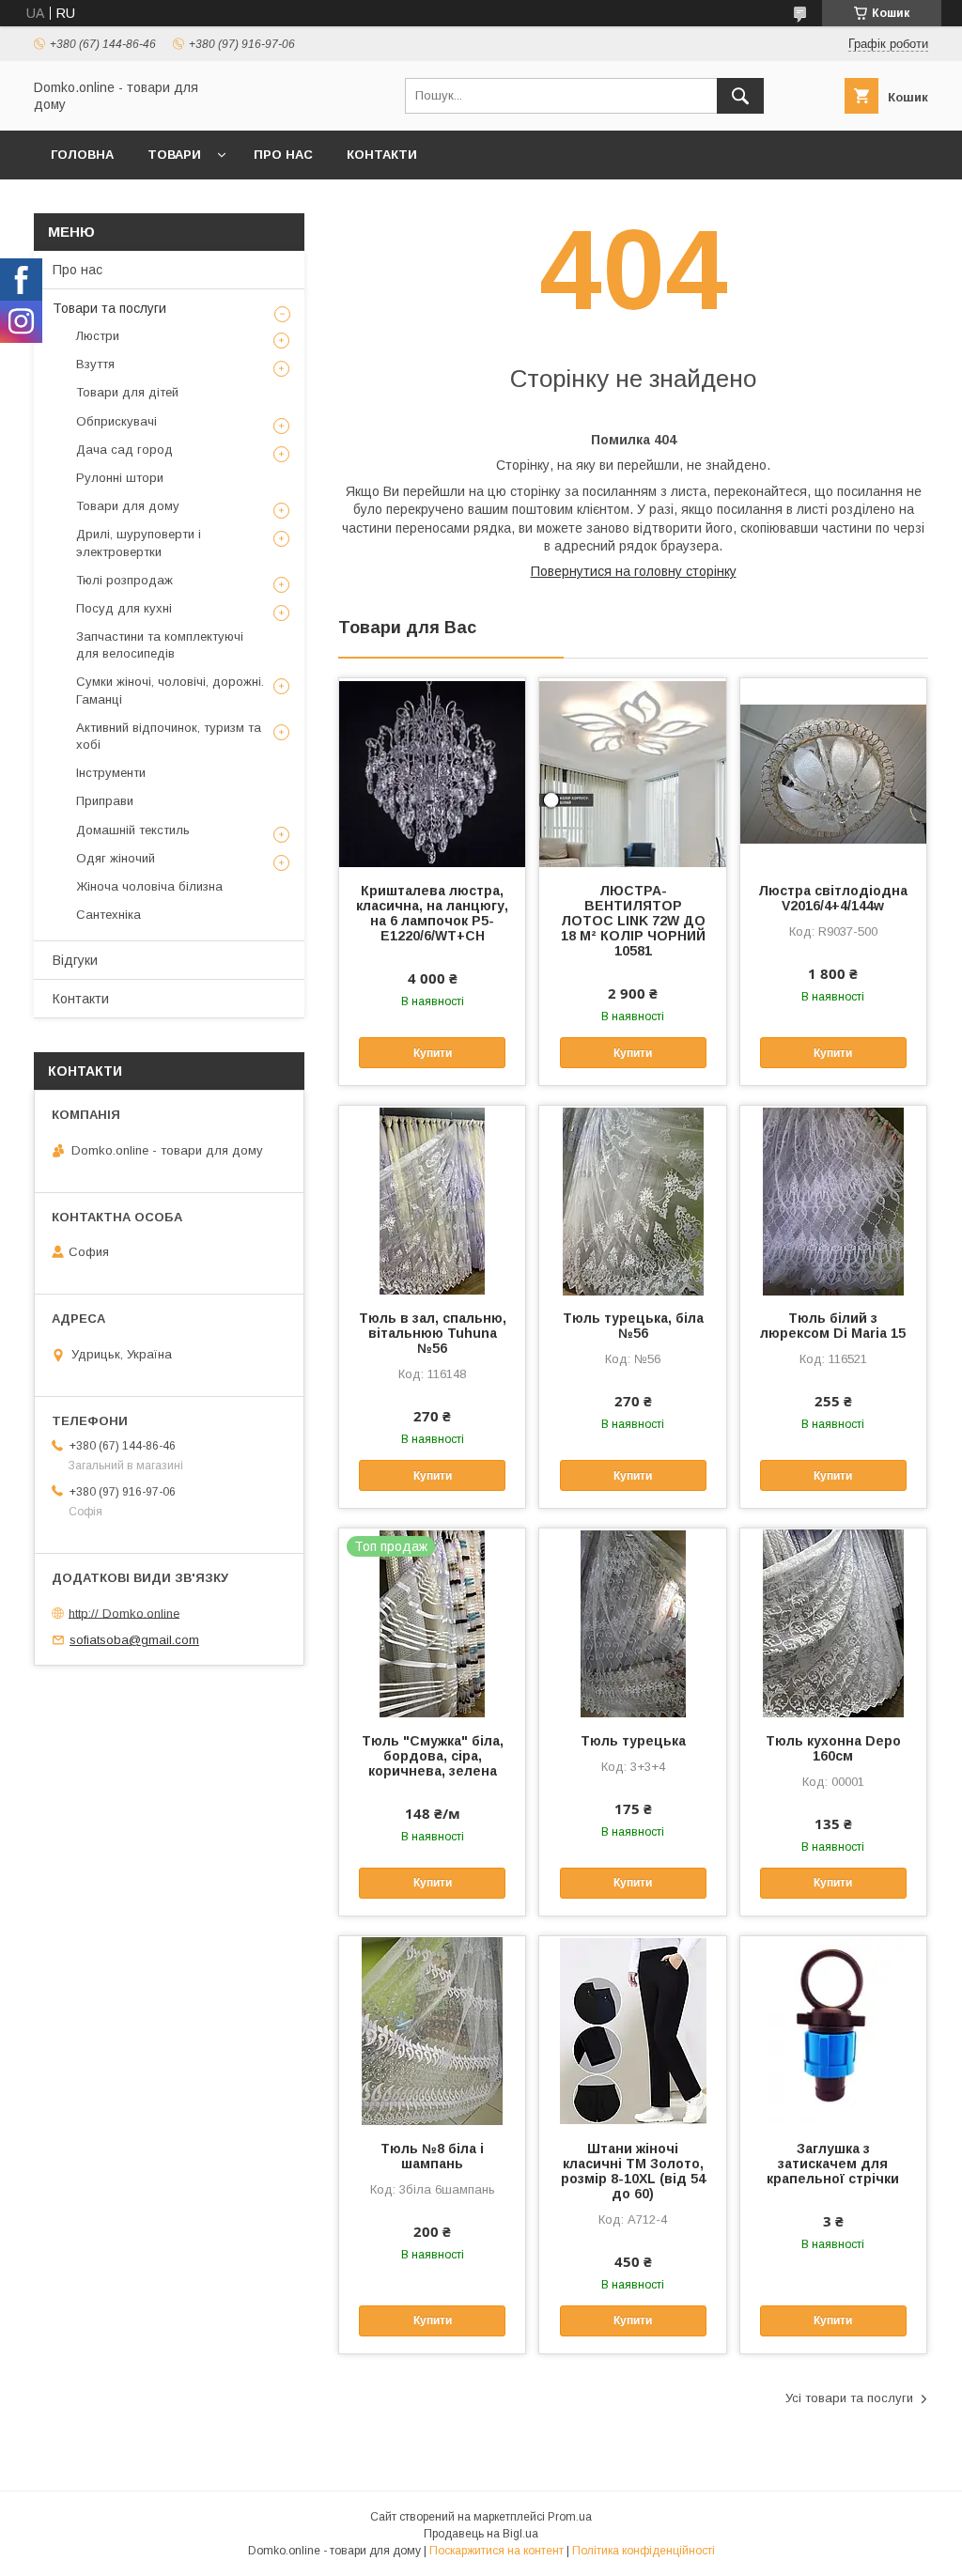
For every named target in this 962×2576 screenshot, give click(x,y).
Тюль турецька (633, 1741)
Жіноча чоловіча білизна (149, 886)
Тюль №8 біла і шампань (432, 2156)
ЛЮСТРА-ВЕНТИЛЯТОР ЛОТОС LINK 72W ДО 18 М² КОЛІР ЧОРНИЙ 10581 (633, 921)
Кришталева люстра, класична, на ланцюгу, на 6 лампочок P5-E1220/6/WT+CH (432, 913)
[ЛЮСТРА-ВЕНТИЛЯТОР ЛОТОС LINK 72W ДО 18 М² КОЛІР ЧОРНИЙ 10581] (632, 772)
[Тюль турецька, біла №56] (632, 1200)
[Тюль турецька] (632, 1622)
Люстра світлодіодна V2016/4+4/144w (833, 898)
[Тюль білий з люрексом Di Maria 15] (833, 1200)
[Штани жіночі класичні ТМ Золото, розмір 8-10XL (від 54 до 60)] (632, 2030)
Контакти (382, 155)
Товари (174, 155)
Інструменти (111, 773)
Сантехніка (109, 915)
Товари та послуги (109, 308)
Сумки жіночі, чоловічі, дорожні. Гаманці (170, 690)
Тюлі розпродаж (124, 580)
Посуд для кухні (124, 608)
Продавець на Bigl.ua (481, 2534)
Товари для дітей (127, 392)
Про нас (283, 155)
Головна (82, 155)
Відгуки (75, 960)
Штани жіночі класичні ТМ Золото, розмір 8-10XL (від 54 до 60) (633, 2171)
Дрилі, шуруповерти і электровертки (139, 543)
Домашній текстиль (133, 830)
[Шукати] (740, 96)
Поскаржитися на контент (497, 2551)
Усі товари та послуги (849, 2398)
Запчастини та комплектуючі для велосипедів (160, 645)
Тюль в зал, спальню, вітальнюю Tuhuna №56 (433, 1333)
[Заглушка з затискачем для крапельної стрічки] (833, 2030)
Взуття (95, 364)
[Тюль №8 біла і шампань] (432, 2030)
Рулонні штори (120, 478)
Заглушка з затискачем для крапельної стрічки (833, 2164)
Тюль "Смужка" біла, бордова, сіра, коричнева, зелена (433, 1756)
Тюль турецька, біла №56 (633, 1326)
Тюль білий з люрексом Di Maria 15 (833, 1326)
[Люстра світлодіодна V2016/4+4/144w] (833, 772)
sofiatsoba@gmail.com (134, 1640)
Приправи (105, 801)
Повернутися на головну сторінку (634, 571)
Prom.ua (570, 2517)
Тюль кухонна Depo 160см (833, 1748)
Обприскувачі (116, 421)
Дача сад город (124, 450)
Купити (433, 1053)
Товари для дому (128, 506)
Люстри (98, 336)
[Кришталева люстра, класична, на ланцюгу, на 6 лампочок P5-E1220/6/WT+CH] (432, 772)
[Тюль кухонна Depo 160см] (833, 1622)
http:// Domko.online (124, 1613)
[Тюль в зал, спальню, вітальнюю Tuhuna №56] (432, 1200)
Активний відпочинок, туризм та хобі (169, 736)
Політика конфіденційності (644, 2551)
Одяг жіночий (116, 858)
